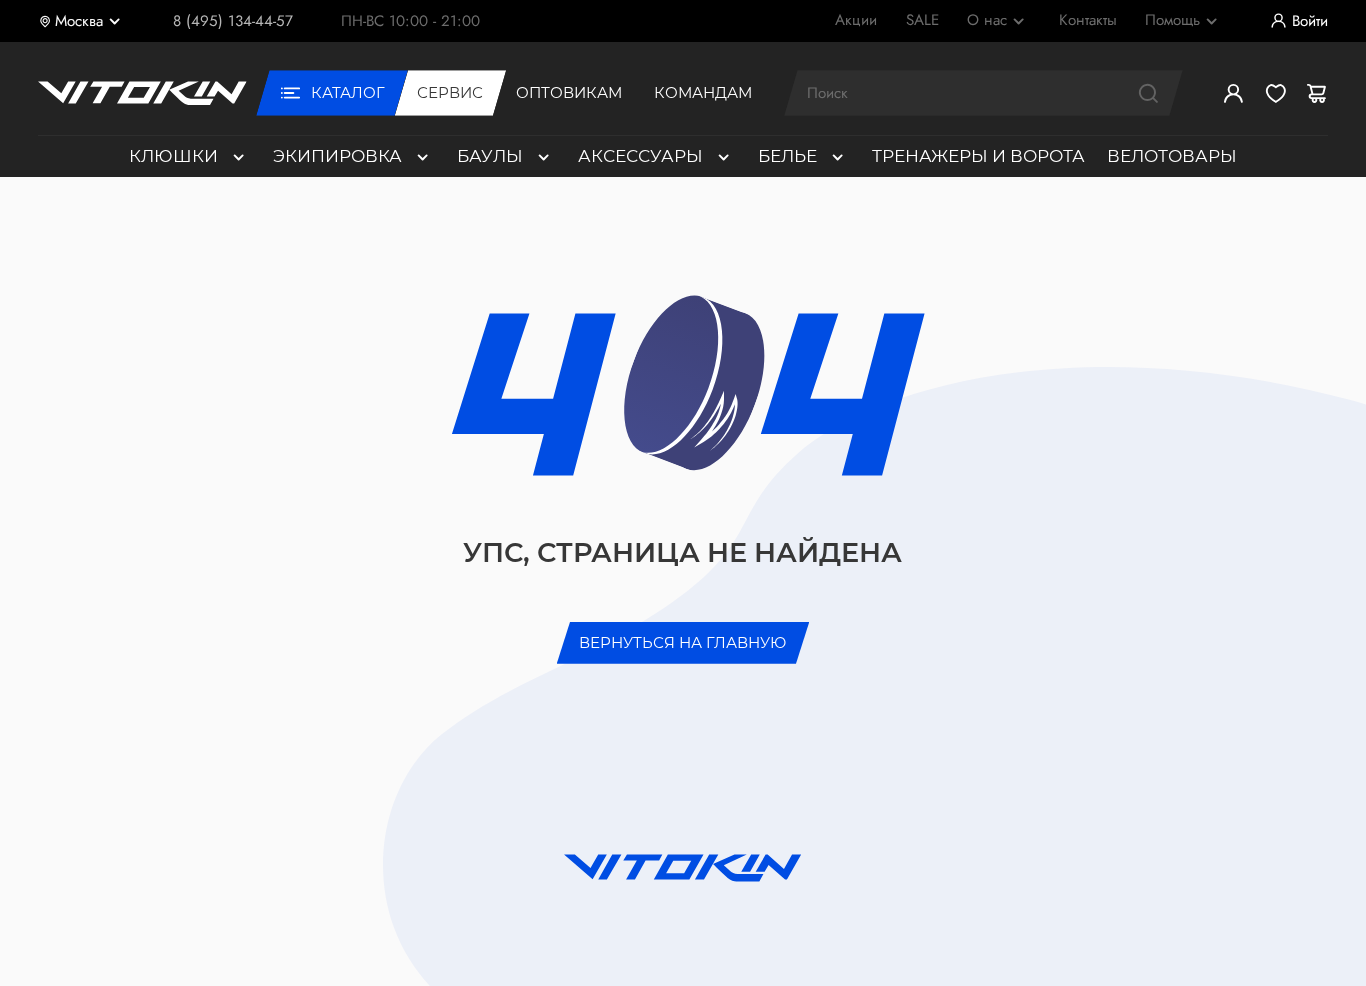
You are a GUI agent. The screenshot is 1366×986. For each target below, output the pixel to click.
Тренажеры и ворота (978, 155)
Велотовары (1172, 155)
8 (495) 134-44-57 (233, 21)
